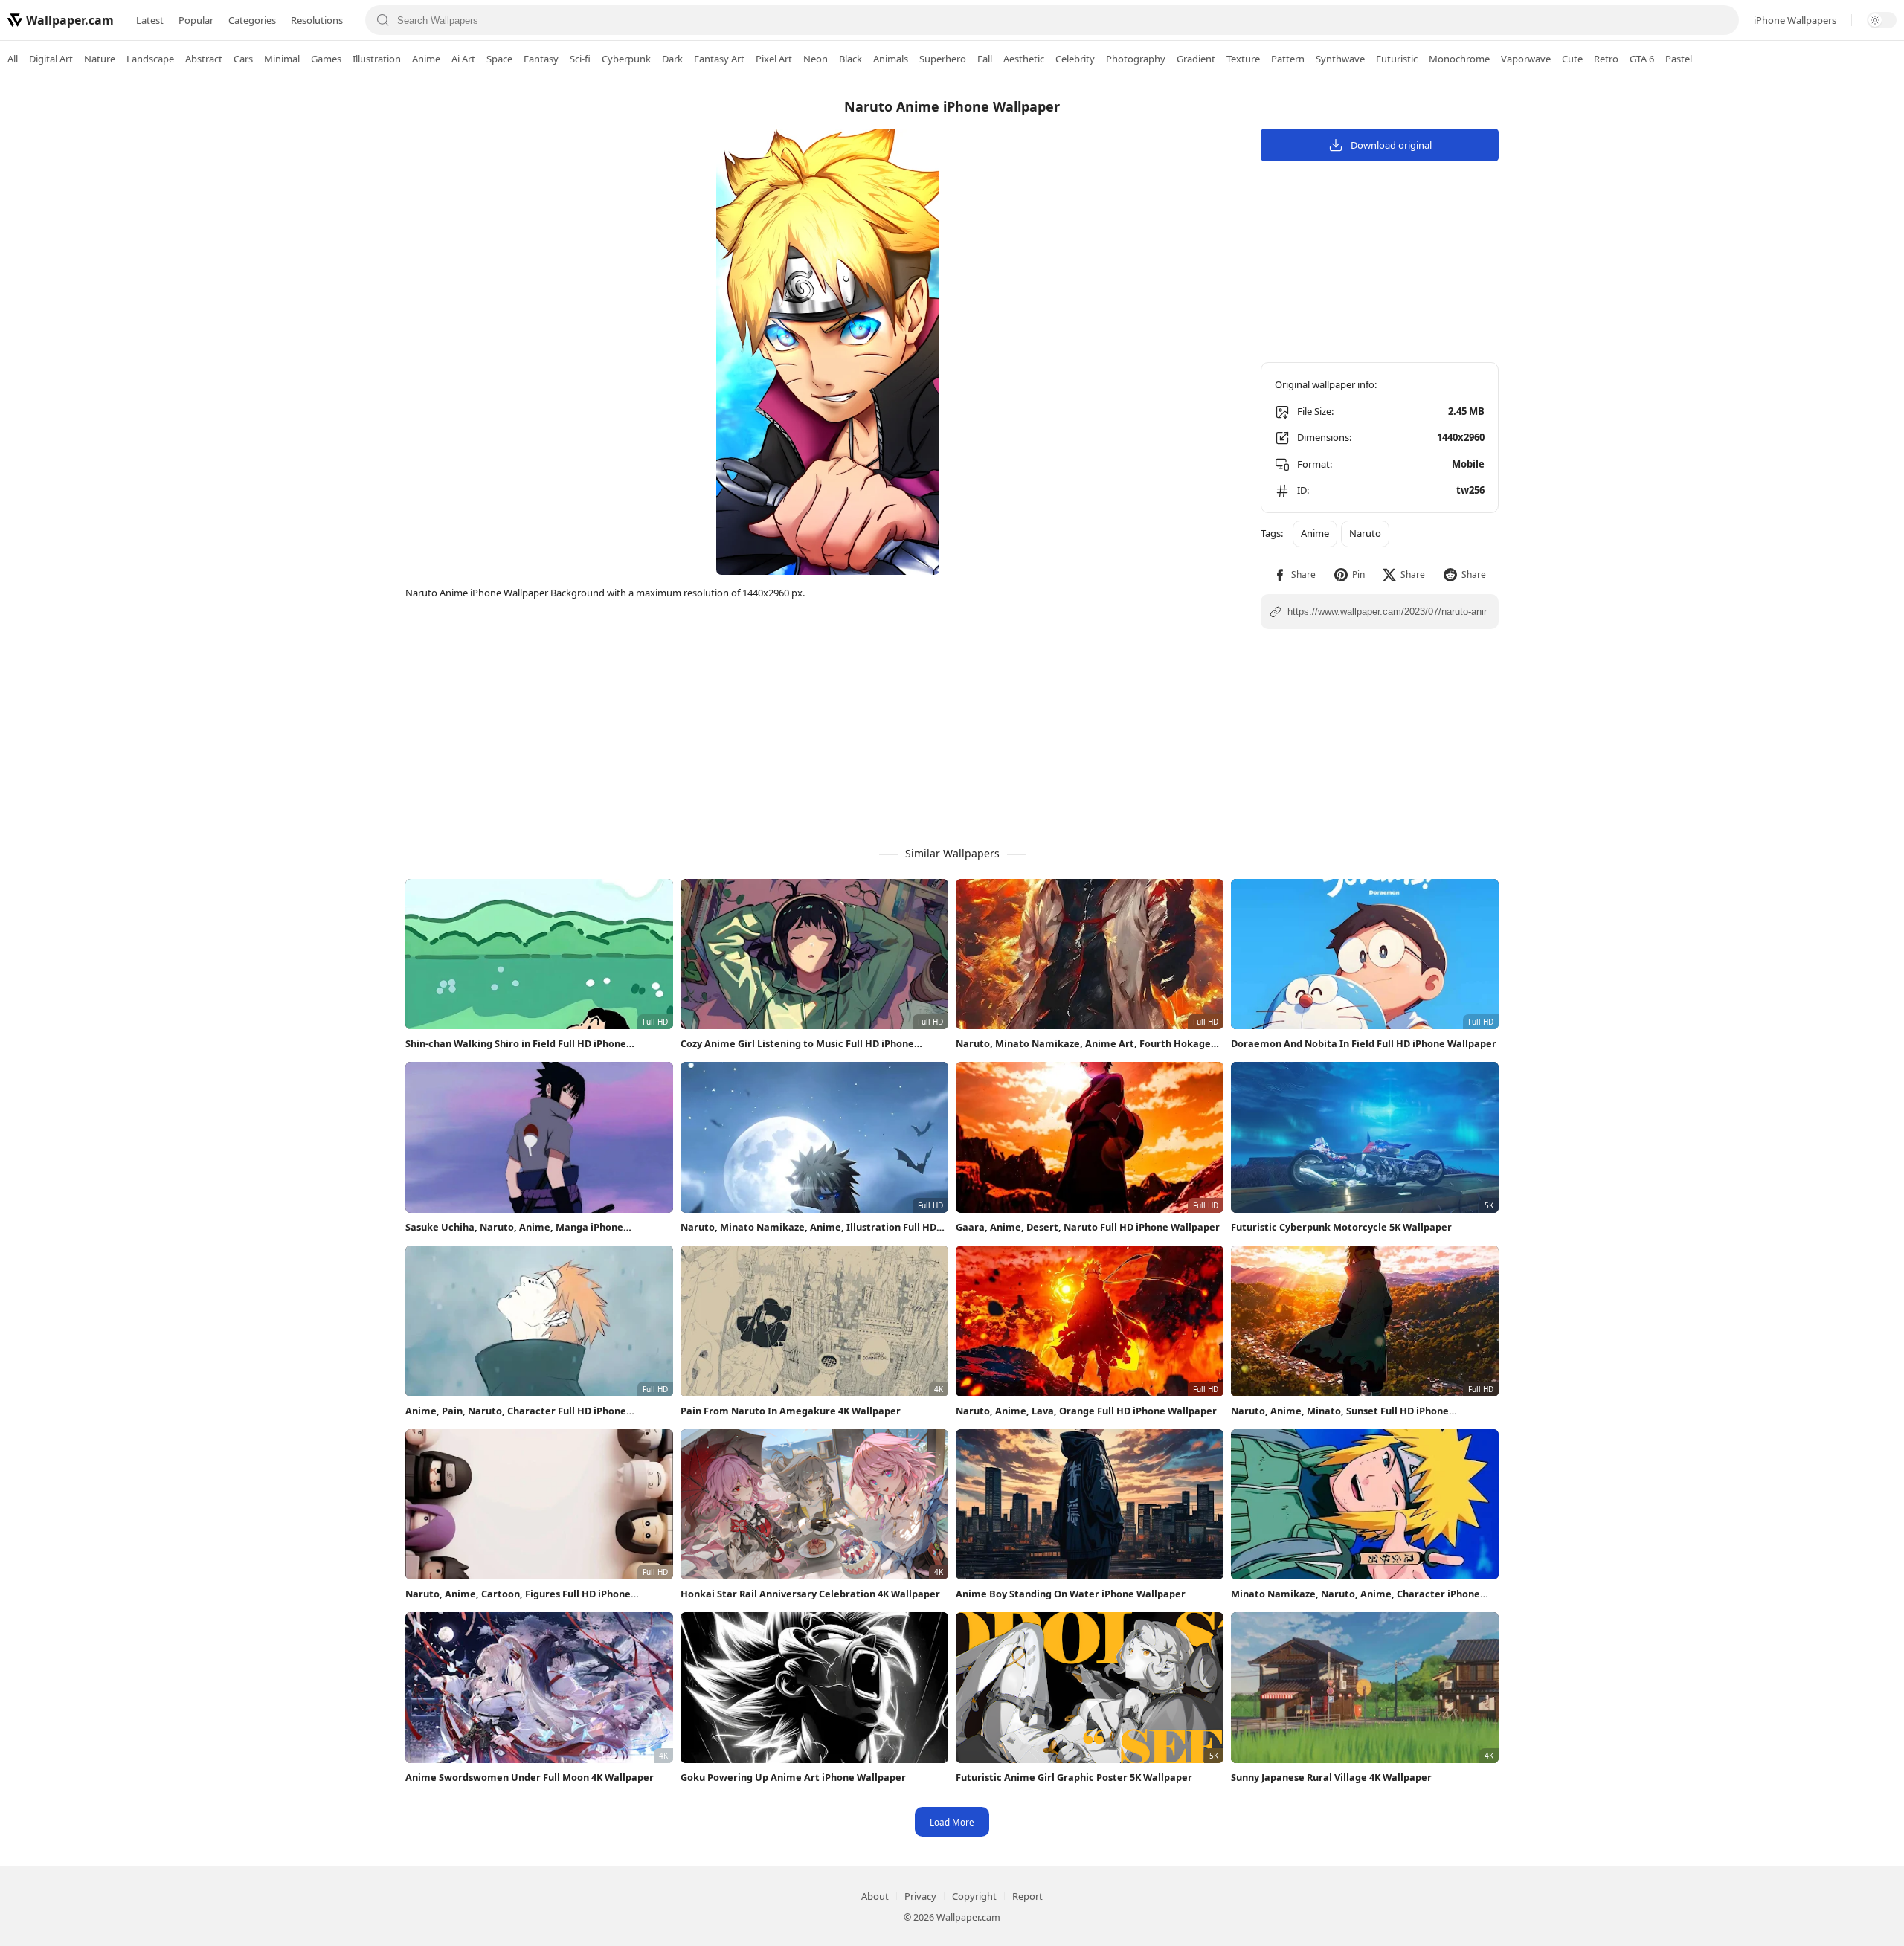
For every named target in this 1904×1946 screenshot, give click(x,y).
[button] (1294, 574)
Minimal (282, 59)
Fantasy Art (719, 59)
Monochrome (1459, 59)
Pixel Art (774, 59)
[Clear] (1721, 20)
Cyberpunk (626, 59)
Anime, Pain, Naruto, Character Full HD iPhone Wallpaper (516, 1411)
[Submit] (383, 20)
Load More (952, 1822)
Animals (891, 59)
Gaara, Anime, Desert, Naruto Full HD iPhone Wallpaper (1088, 1227)
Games (326, 59)
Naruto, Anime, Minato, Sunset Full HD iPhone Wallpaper (1340, 1411)
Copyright (974, 1896)
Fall (985, 59)
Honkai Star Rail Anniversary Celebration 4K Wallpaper (810, 1594)
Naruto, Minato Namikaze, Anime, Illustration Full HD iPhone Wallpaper (808, 1227)
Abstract (204, 59)
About (875, 1896)
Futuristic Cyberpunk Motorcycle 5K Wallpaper (1341, 1227)
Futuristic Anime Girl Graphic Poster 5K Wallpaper (1074, 1777)
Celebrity (1075, 59)
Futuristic (1397, 59)
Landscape (150, 59)
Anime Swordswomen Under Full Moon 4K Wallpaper (530, 1777)
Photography (1136, 59)
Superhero (943, 59)
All (13, 59)
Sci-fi (580, 59)
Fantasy (541, 59)
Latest (150, 20)
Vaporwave (1526, 59)
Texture (1243, 59)
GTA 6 (1642, 59)
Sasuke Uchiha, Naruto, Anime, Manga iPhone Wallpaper (514, 1227)
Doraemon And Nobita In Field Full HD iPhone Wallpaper (1364, 1043)
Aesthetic (1024, 59)
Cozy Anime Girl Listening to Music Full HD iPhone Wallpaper (797, 1044)
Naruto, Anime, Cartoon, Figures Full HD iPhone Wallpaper (518, 1594)
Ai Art (463, 59)
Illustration (377, 59)
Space (499, 59)
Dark (672, 59)
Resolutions (317, 20)
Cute (1572, 59)
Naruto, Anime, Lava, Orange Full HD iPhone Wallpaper (1086, 1411)
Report (1027, 1896)
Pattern (1288, 59)
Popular (196, 20)
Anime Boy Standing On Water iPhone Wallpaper (1071, 1594)
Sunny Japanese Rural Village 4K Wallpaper (1331, 1777)
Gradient (1196, 59)
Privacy (920, 1896)
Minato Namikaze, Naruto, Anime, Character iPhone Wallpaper (1355, 1594)
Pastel (1679, 59)
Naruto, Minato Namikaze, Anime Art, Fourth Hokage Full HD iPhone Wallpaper (1083, 1044)
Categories (252, 20)
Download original (1391, 145)
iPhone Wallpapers (1795, 20)
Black (850, 59)
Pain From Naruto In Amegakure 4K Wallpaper (791, 1411)
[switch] (1882, 20)
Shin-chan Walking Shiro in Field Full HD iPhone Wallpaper (516, 1044)
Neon (816, 59)
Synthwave (1340, 59)
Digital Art (51, 59)
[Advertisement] (1844, 309)
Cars (243, 59)
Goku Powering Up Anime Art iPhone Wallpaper (793, 1777)
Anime (426, 59)
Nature (100, 59)
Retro (1606, 59)
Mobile (1468, 464)
